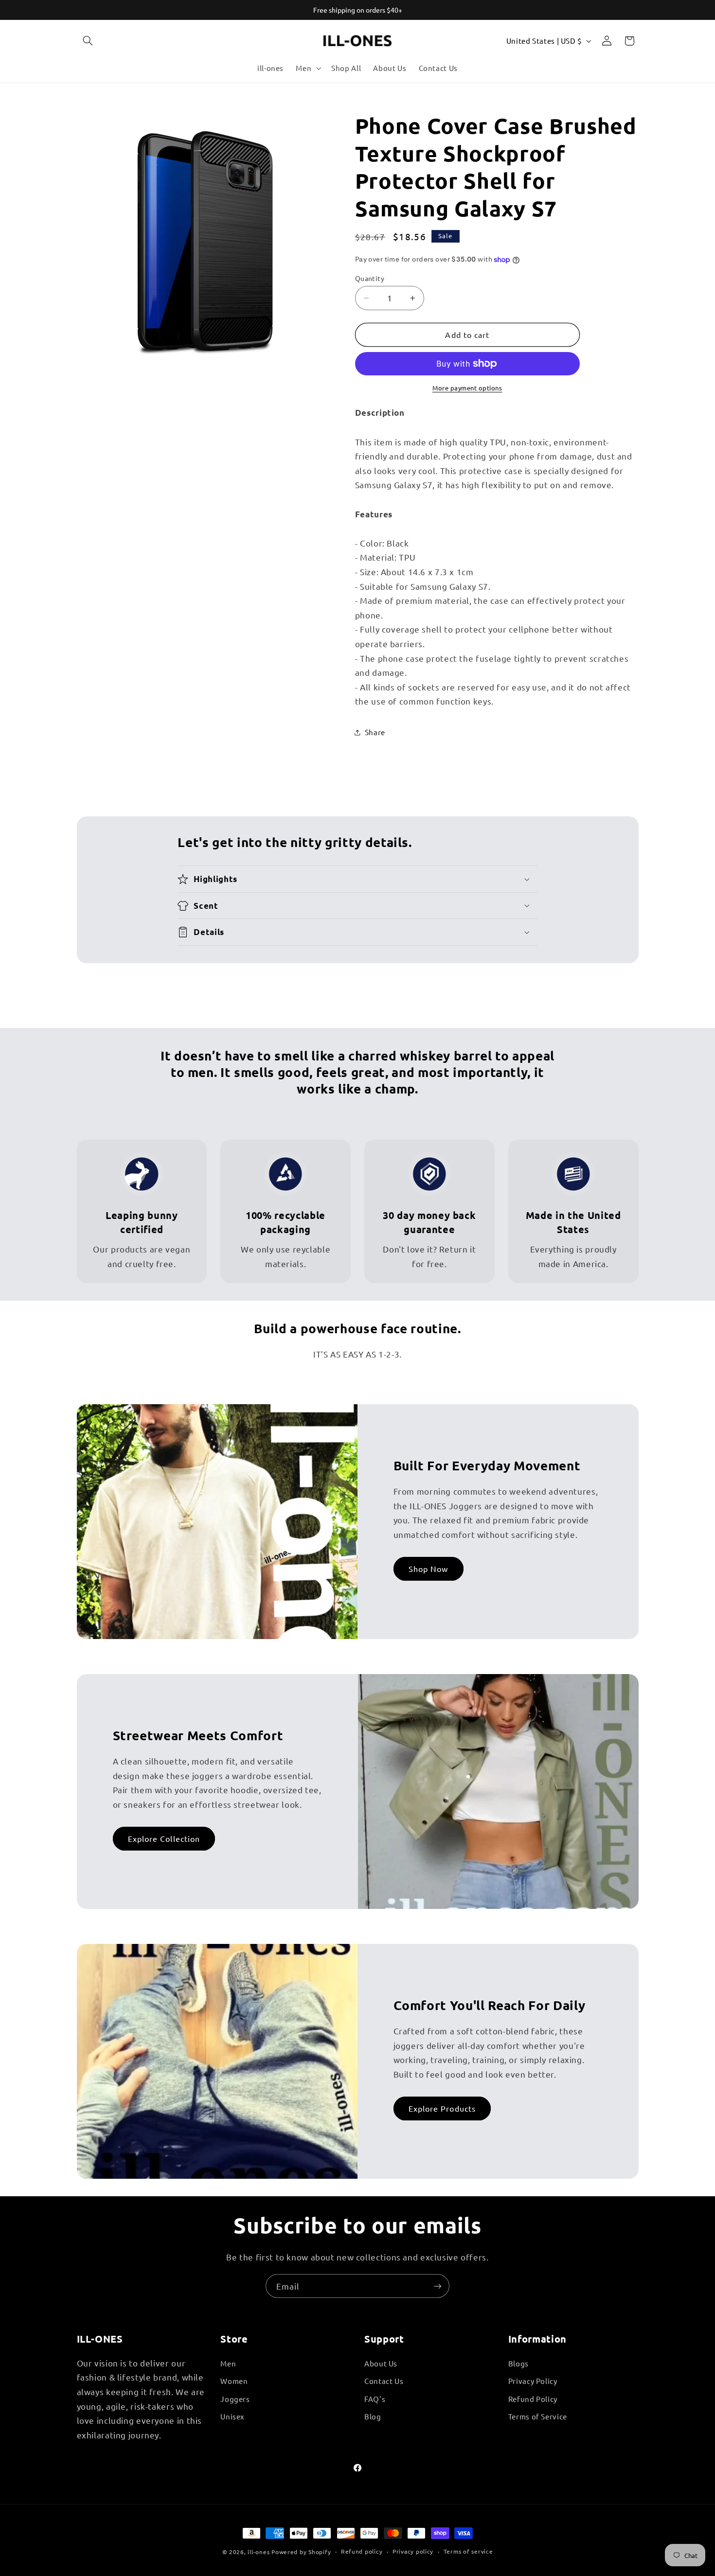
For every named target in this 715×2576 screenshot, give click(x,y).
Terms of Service (538, 2416)
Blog (373, 2416)
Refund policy (362, 2551)
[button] (88, 41)
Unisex (232, 2416)
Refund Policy (533, 2399)
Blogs (518, 2363)
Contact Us (384, 2381)
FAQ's (375, 2399)
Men (228, 2363)
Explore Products (442, 2108)
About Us (381, 2363)
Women (234, 2381)
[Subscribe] (438, 2286)
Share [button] (375, 732)
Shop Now (428, 1569)
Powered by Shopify (301, 2552)
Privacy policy (413, 2551)
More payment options (467, 388)
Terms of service (468, 2551)
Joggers (235, 2399)
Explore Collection (164, 1838)
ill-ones (259, 2552)
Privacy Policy (533, 2381)
